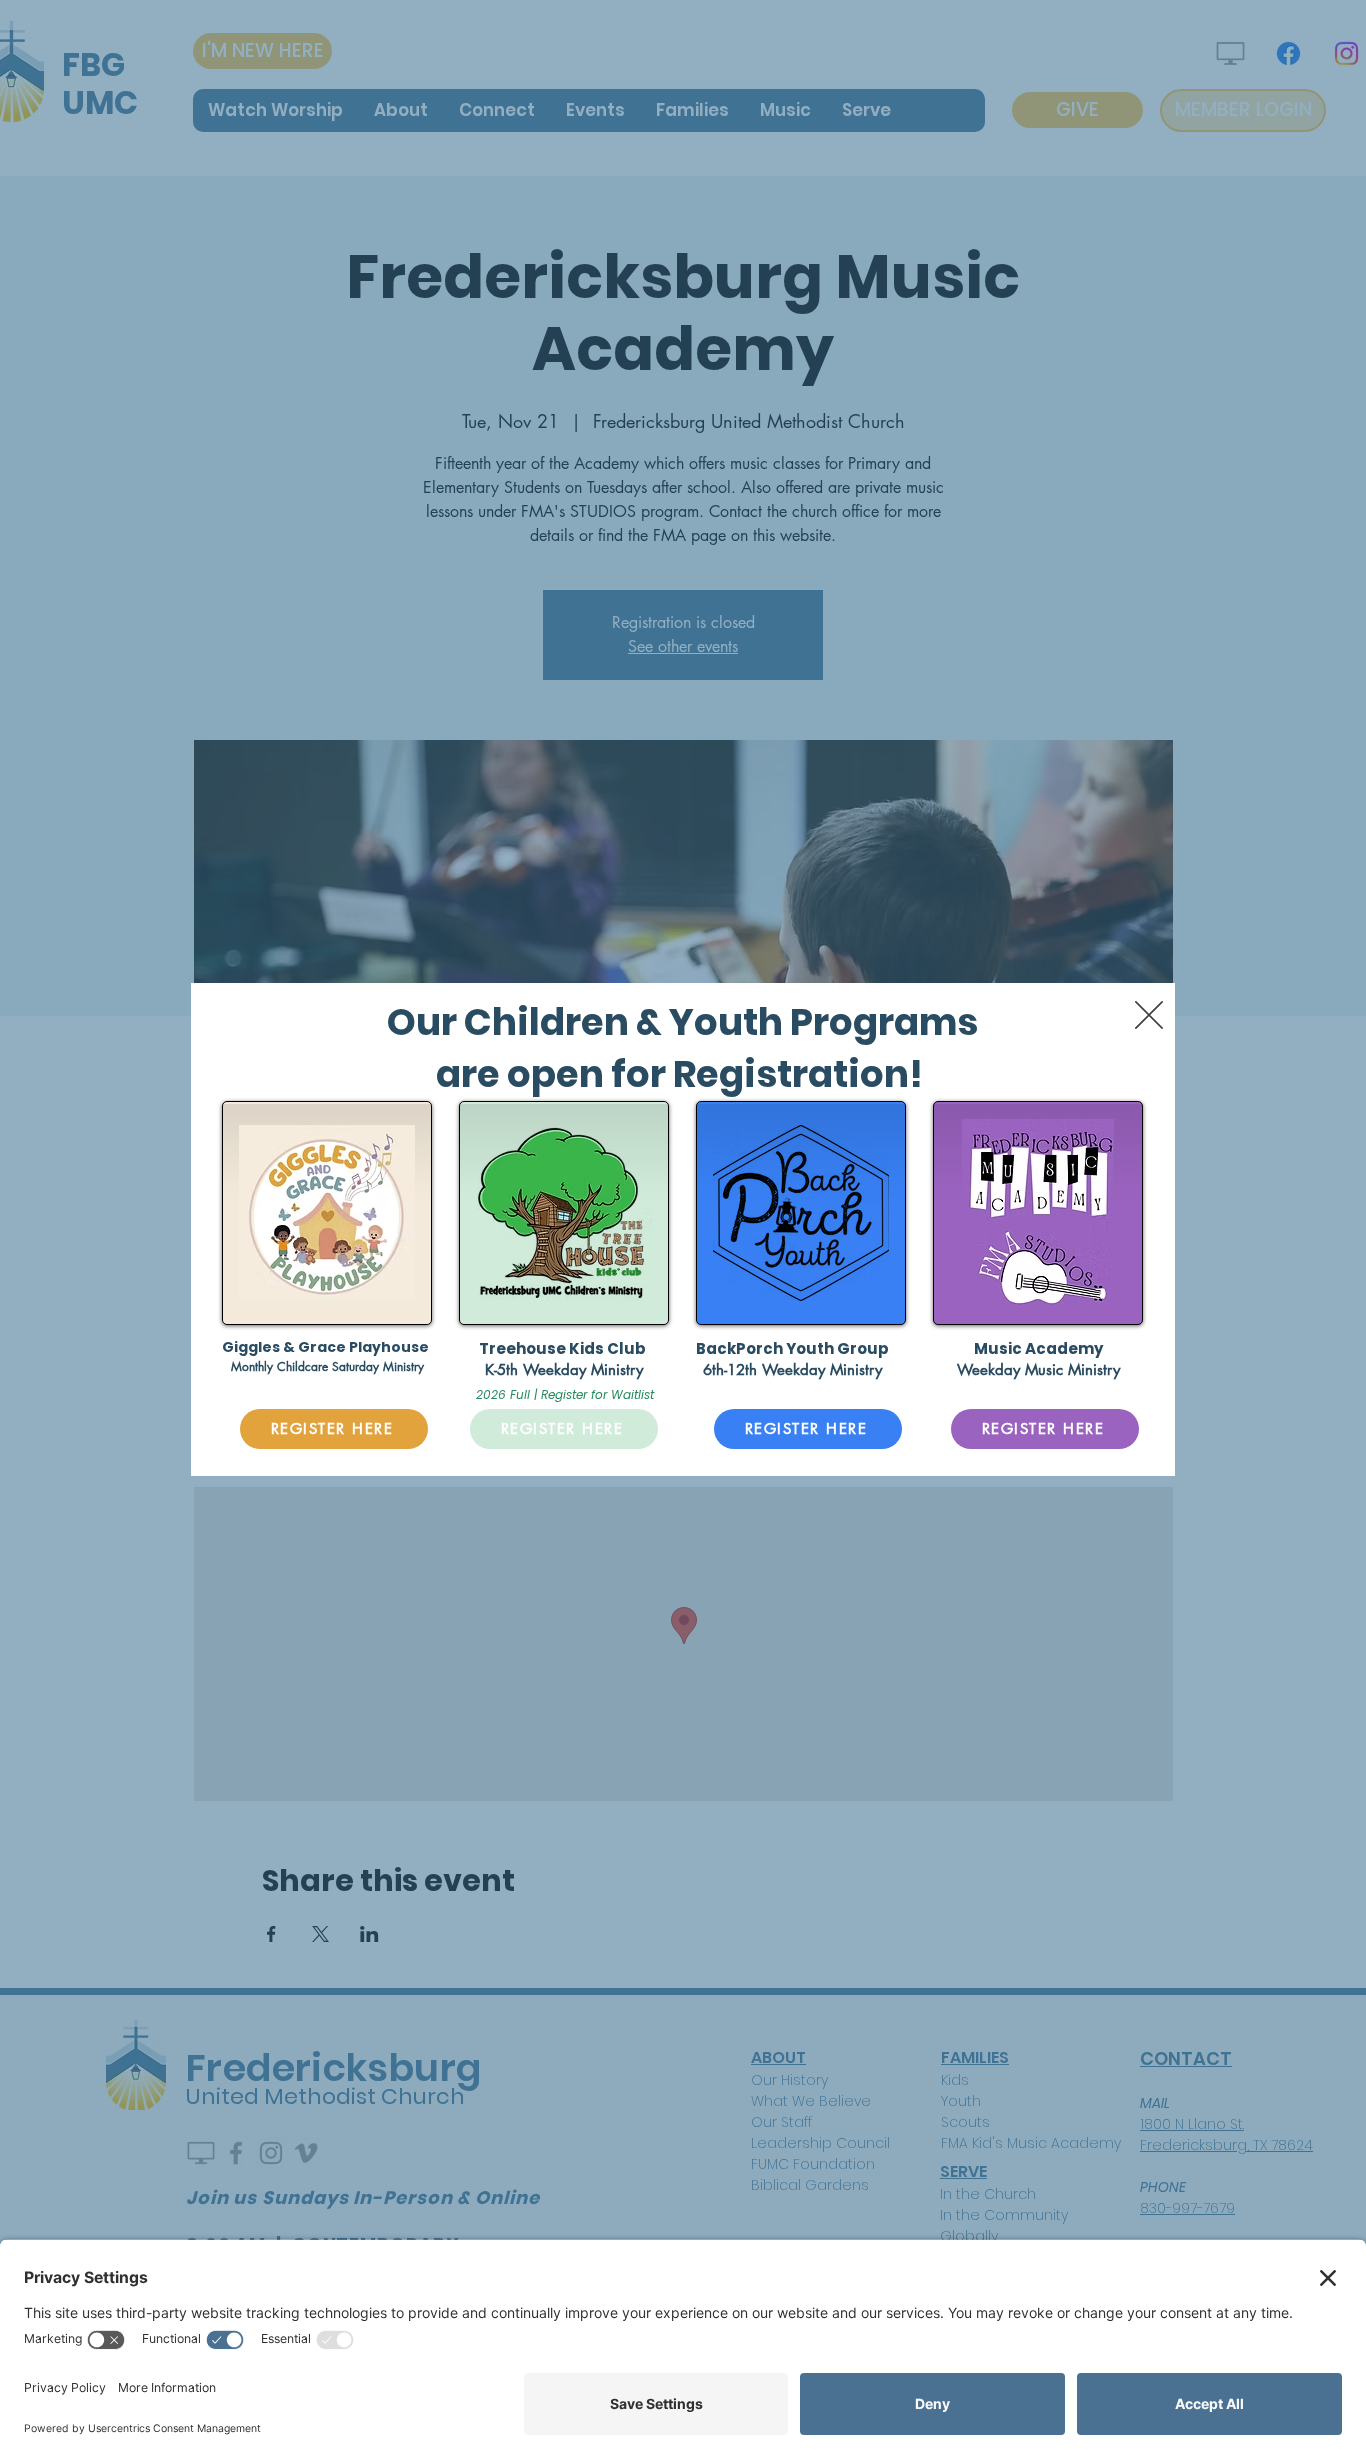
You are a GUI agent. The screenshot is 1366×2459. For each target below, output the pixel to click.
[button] (1149, 1015)
